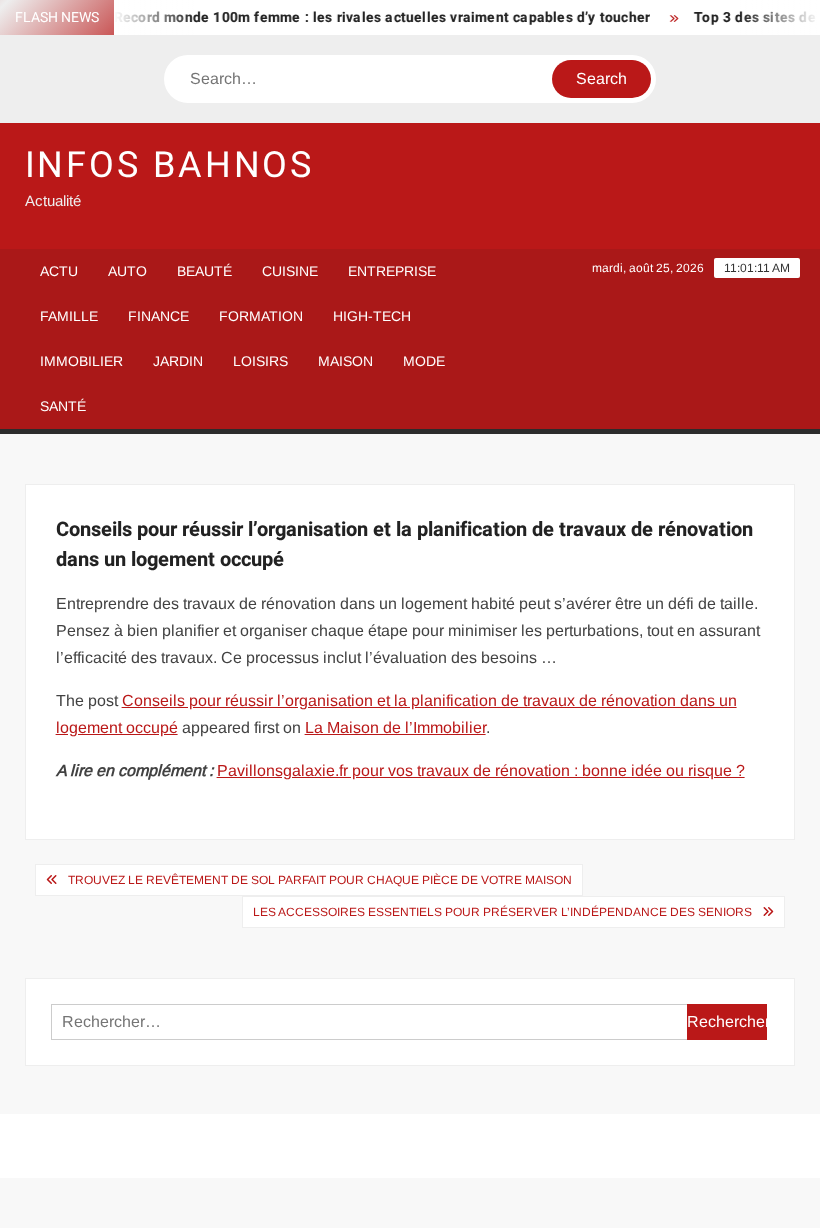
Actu (59, 271)
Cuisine (290, 271)
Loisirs (260, 361)
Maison (345, 361)
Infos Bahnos (170, 165)
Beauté (204, 271)
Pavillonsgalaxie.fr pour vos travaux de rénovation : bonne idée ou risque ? (481, 770)
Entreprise (392, 271)
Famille (69, 316)
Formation (261, 316)
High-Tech (372, 316)
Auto (127, 271)
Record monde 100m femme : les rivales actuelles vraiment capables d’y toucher (371, 17)
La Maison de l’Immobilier (395, 727)
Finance (158, 316)
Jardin (178, 361)
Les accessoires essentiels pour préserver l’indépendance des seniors (502, 912)
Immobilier (81, 361)
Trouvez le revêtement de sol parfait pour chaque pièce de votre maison (320, 880)
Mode (424, 361)
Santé (63, 406)
